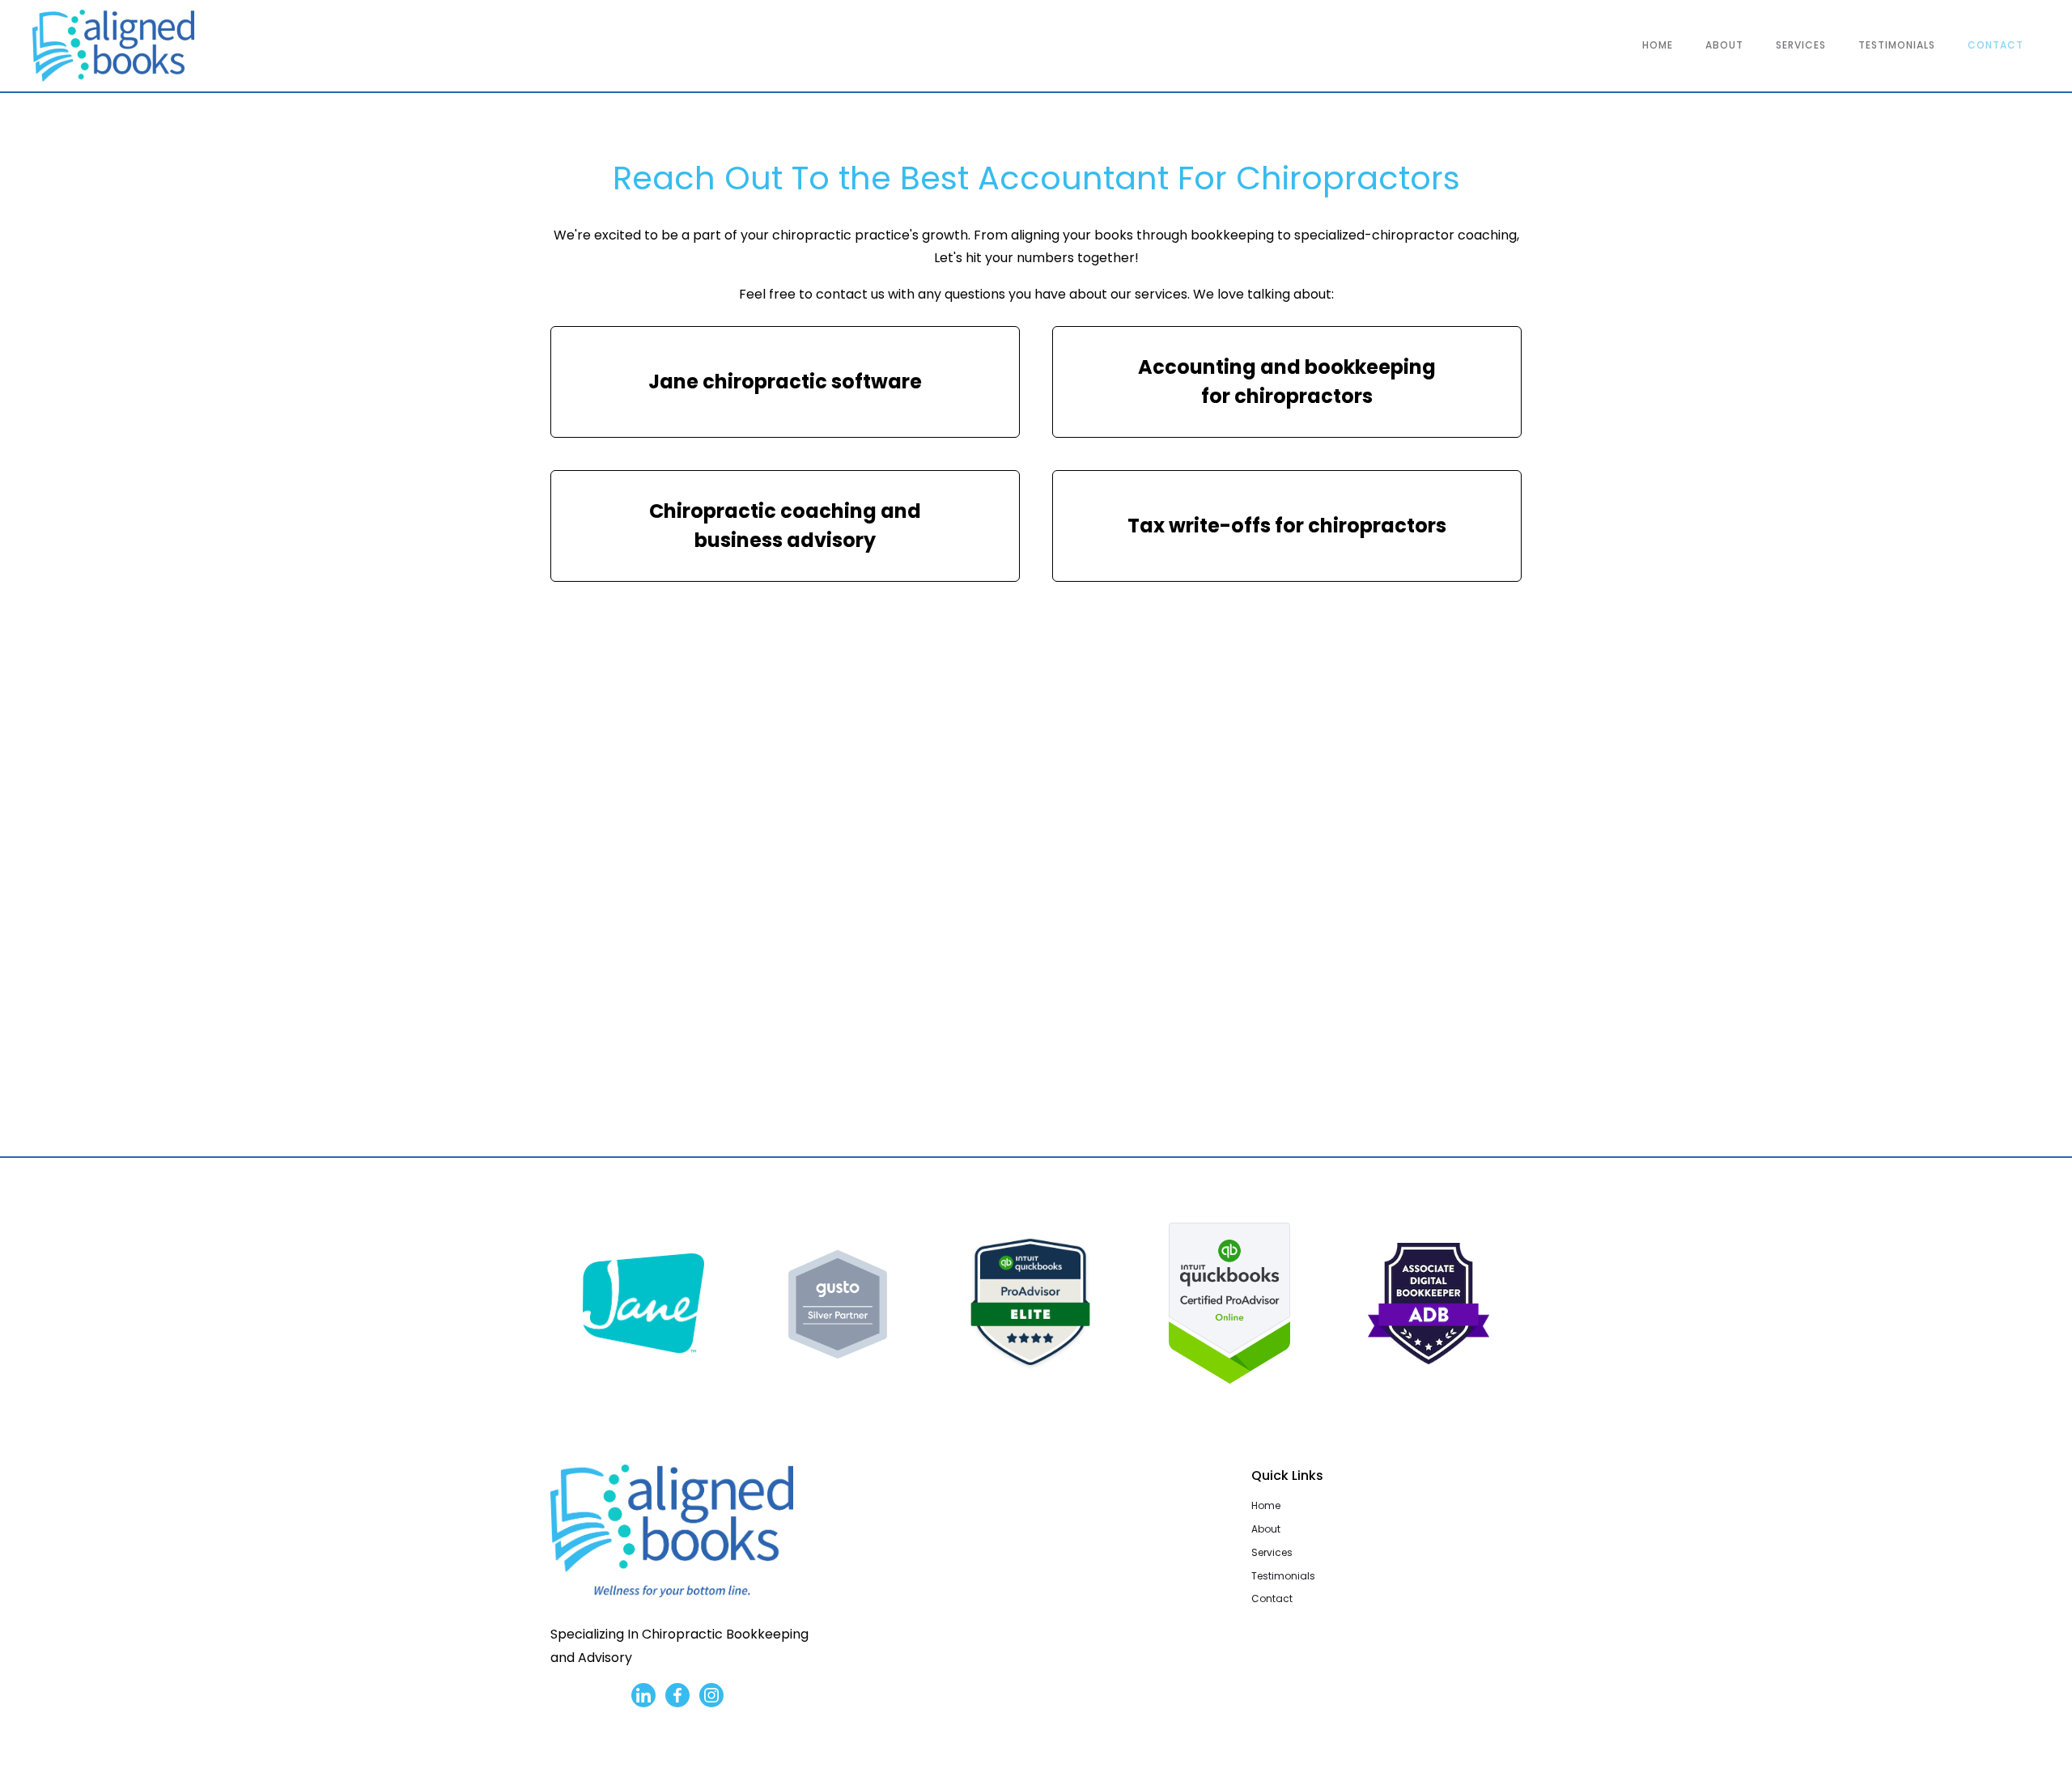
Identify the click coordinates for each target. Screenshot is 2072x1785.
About (1266, 1529)
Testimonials (1283, 1576)
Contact (1272, 1598)
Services (1272, 1552)
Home (1266, 1505)
